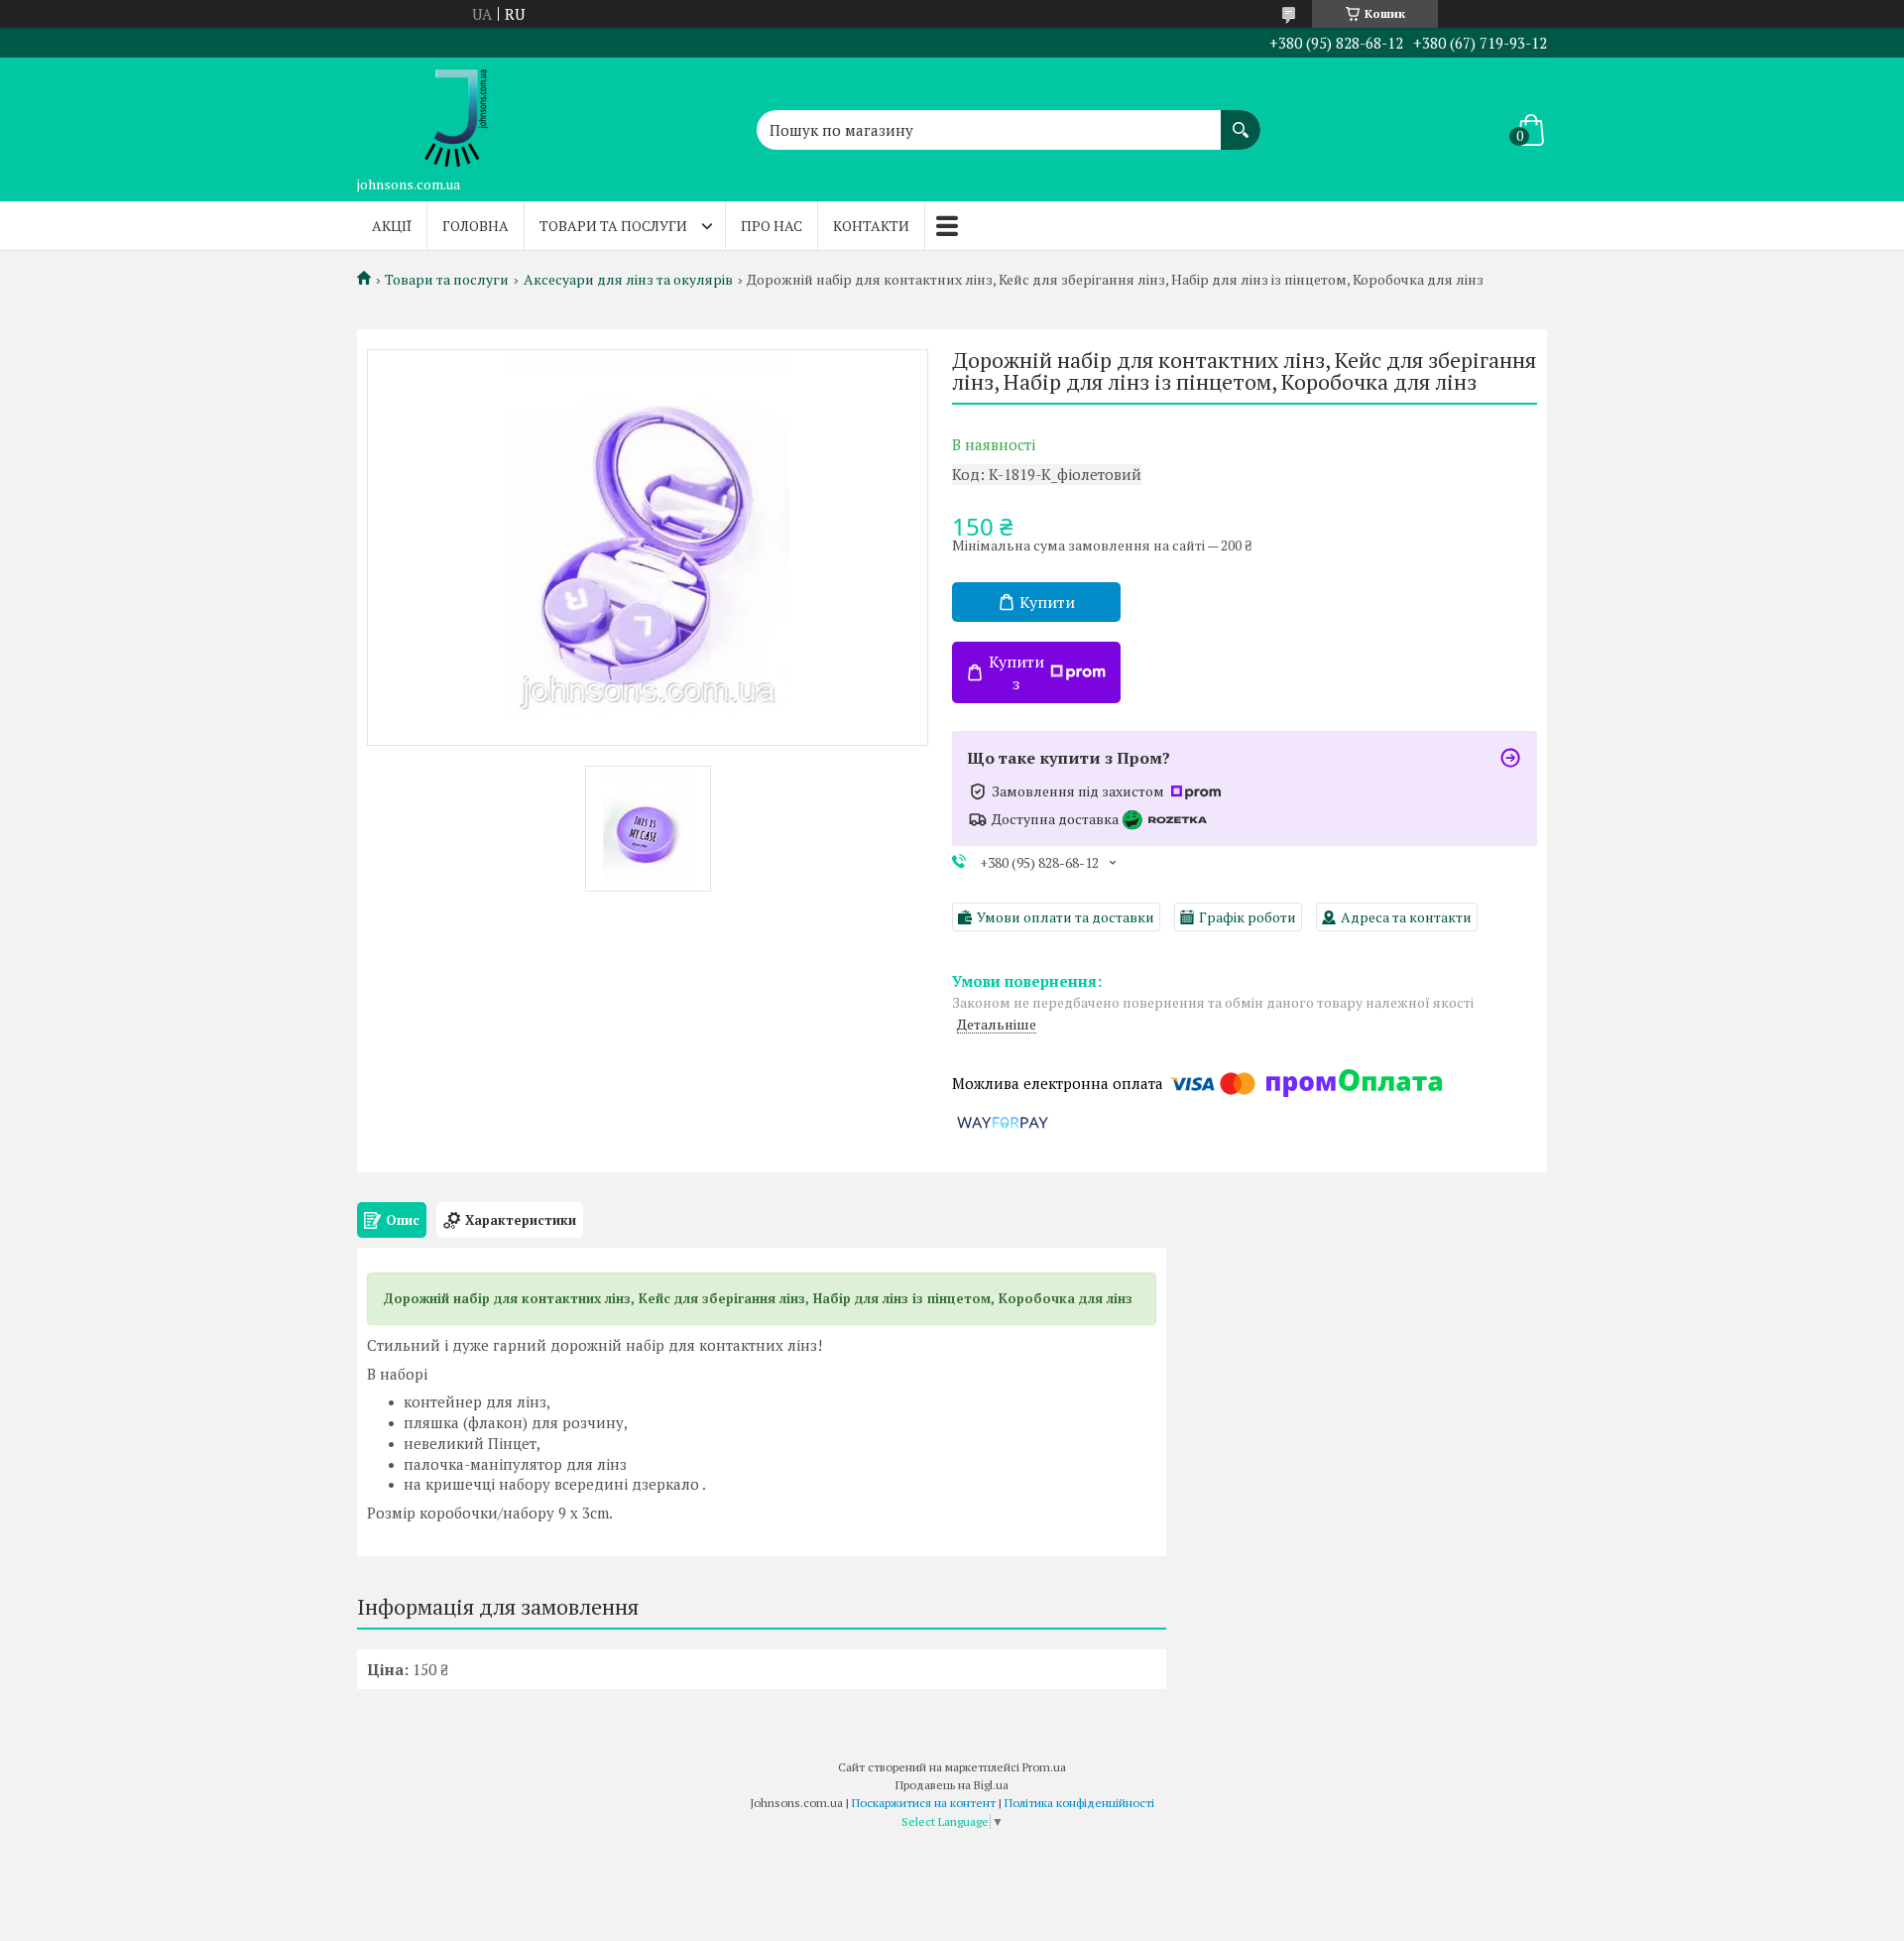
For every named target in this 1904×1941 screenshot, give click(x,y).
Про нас (772, 226)
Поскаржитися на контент (924, 1803)
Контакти (871, 226)
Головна (476, 226)
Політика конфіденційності (1079, 1803)
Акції (392, 226)
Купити (1047, 602)
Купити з (1016, 672)
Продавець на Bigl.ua (952, 1785)
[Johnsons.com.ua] (456, 112)
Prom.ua (1044, 1767)
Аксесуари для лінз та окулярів (628, 280)
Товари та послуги (613, 226)
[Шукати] (1241, 120)
